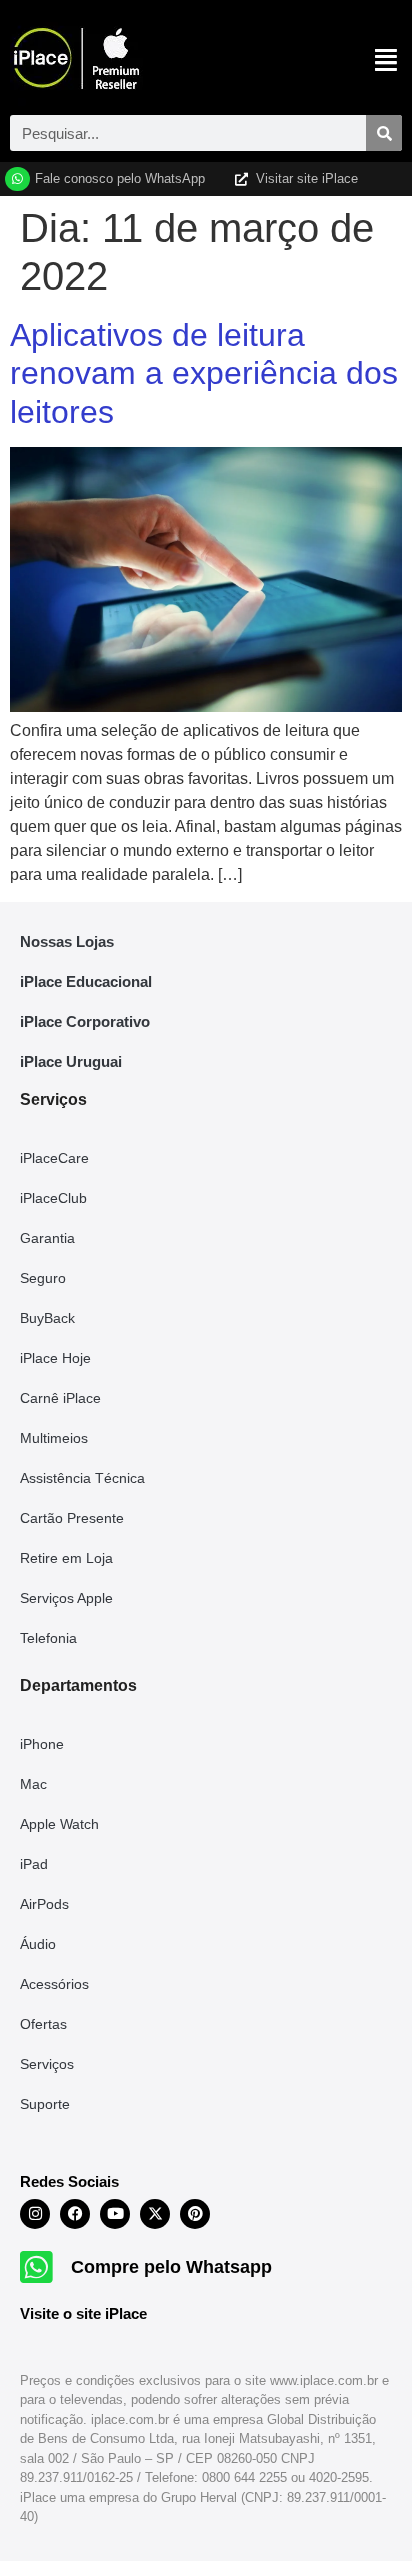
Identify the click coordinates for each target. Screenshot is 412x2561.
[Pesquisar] (384, 133)
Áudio (38, 1944)
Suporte (45, 2104)
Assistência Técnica (82, 1478)
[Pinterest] (195, 2214)
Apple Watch (59, 1824)
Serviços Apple (66, 1598)
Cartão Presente (72, 1518)
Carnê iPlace (60, 1398)
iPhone (42, 1744)
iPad (34, 1864)
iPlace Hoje (55, 1358)
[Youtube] (115, 2214)
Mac (33, 1784)
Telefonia (48, 1638)
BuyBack (47, 1318)
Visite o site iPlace (83, 2313)
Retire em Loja (66, 1558)
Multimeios (54, 1438)
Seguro (43, 1278)
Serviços (47, 2064)
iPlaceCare (54, 1158)
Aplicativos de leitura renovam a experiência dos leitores (204, 373)
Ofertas (43, 2024)
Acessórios (54, 1984)
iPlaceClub (53, 1198)
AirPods (44, 1904)
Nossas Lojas (67, 941)
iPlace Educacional (86, 981)
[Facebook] (75, 2214)
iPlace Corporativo (85, 1021)
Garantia (47, 1238)
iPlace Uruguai (71, 1061)
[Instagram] (35, 2214)
